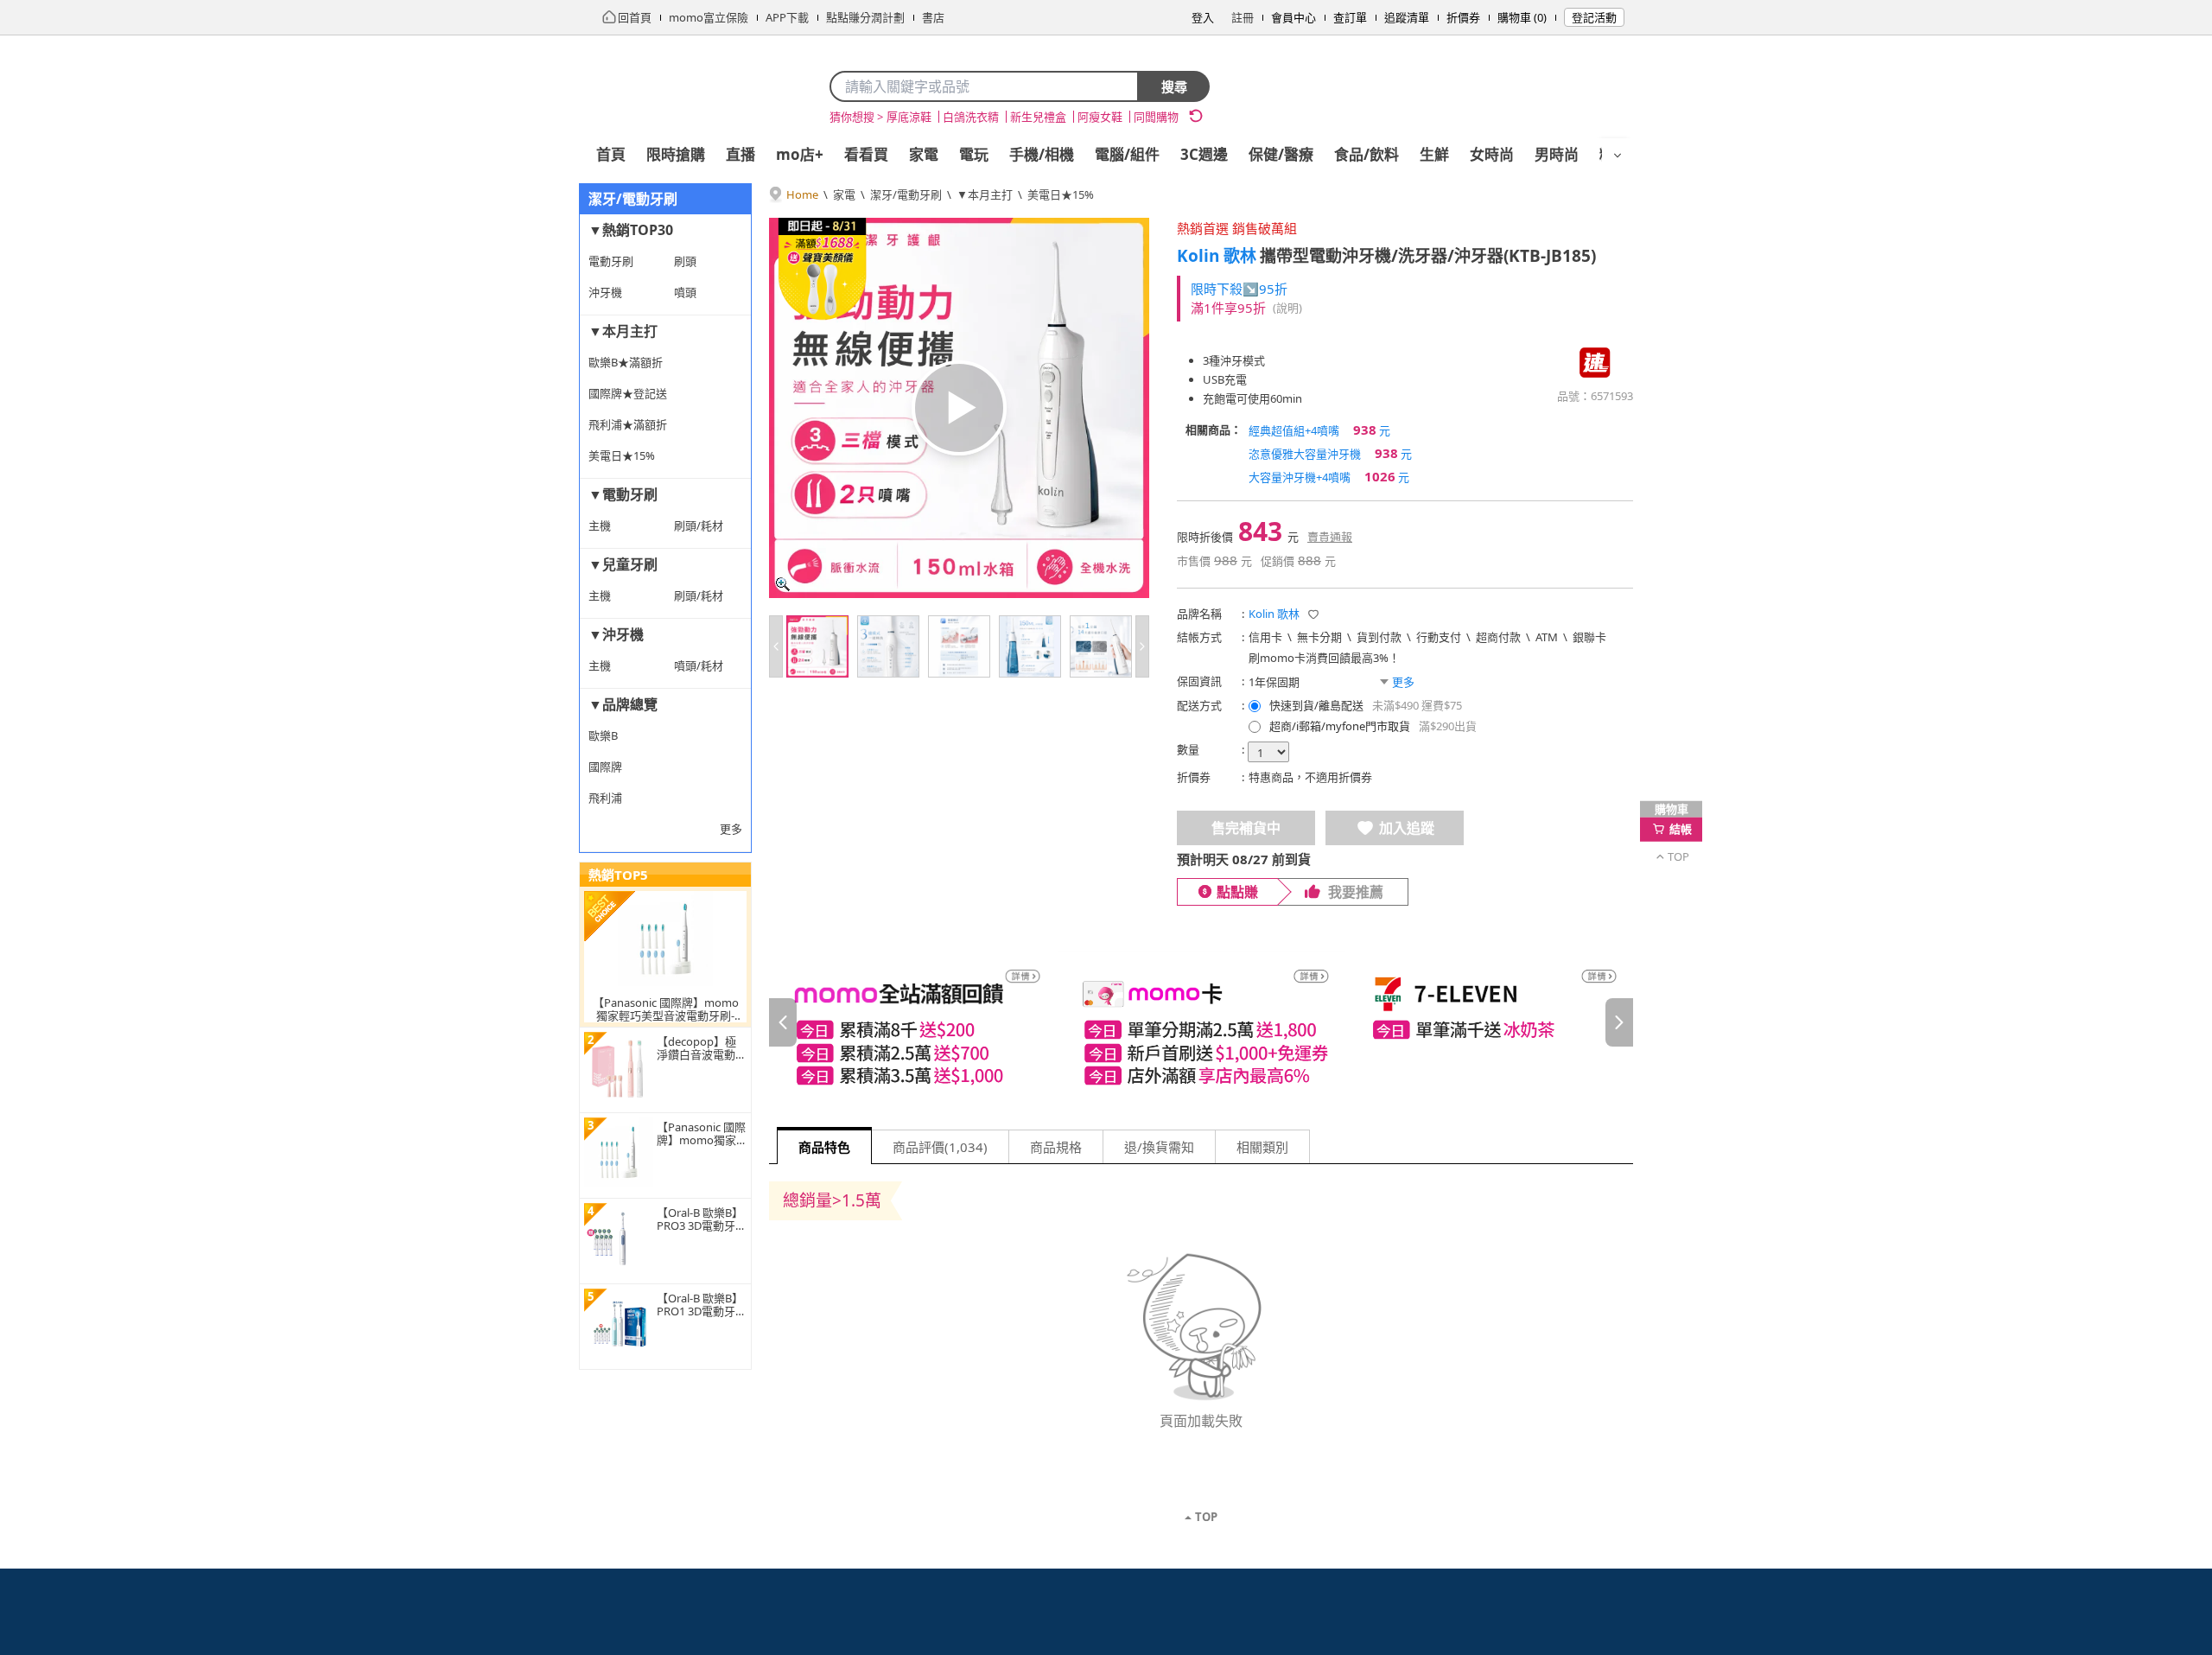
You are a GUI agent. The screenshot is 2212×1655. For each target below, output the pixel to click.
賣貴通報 (1330, 537)
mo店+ (800, 154)
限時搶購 (676, 154)
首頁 (611, 154)
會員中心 (1294, 17)
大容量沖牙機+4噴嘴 (1329, 476)
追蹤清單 (1407, 17)
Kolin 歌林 (1217, 256)
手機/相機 (1042, 154)
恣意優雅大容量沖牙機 (1330, 453)
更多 (731, 829)
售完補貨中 (1246, 828)
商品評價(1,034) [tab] (940, 1147)
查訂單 (1350, 17)
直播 (741, 154)
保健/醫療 (1281, 154)
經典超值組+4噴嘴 (1319, 430)
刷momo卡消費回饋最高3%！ (1324, 658)
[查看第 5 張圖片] (1101, 646)
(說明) (1287, 308)
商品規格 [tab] (1056, 1147)
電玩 (974, 154)
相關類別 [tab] (1262, 1147)
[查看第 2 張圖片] (888, 646)
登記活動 (1594, 17)
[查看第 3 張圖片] (959, 646)
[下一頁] (1619, 1022)
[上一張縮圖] (776, 646)
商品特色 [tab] (824, 1147)
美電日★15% (1061, 194)
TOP (1206, 1517)
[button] (1313, 614)
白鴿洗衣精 (971, 117)
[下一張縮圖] (1142, 646)
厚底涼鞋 (909, 117)
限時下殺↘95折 (1239, 289)
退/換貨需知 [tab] (1159, 1147)
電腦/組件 (1127, 154)
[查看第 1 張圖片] (817, 646)
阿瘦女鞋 (1100, 117)
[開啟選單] (1618, 156)
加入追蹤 (1407, 828)
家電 (924, 154)
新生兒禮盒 (1038, 117)
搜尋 (1174, 86)
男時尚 (1557, 154)
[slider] (1201, 1023)
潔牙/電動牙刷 (906, 194)
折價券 (1463, 17)
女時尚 (1492, 154)
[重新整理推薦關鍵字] (1196, 116)
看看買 (866, 154)
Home (802, 194)
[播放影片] (959, 408)
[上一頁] (783, 1022)
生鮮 (1434, 154)
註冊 (1243, 17)
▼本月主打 (985, 194)
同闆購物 (1156, 117)
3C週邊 (1204, 154)
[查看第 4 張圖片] (1030, 646)
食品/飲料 (1367, 154)
